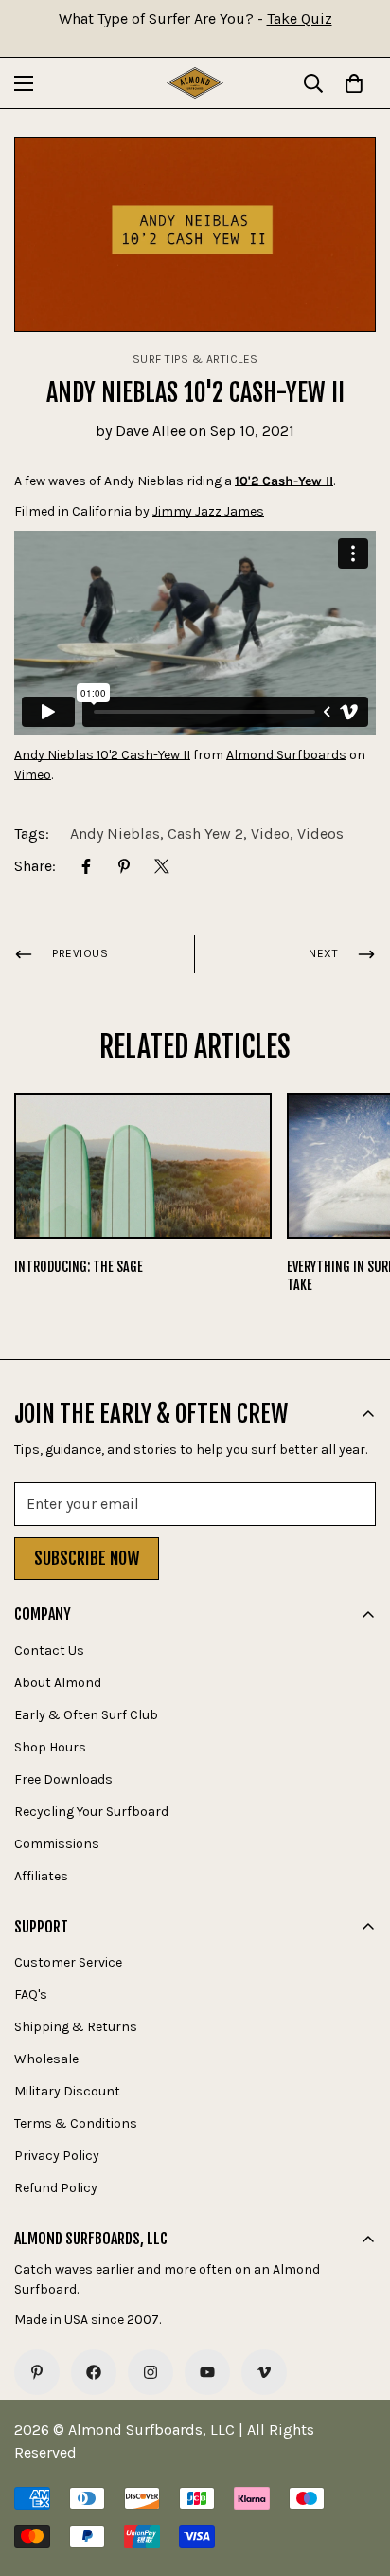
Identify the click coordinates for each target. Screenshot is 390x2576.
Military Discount (67, 2091)
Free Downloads (63, 1779)
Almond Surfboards (286, 755)
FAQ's (31, 1995)
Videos (320, 834)
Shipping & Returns (76, 2027)
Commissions (57, 1844)
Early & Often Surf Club (86, 1715)
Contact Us (49, 1651)
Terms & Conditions (76, 2123)
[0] (354, 83)
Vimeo (33, 775)
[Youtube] (207, 2372)
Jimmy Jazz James (208, 511)
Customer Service (68, 1962)
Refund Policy (56, 2188)
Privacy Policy (57, 2156)
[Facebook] (86, 866)
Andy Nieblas (115, 834)
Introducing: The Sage (79, 1267)
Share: (35, 866)
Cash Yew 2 (205, 834)
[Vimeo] (264, 2372)
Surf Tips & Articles (195, 359)
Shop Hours (50, 1747)
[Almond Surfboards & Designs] (195, 83)
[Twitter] (162, 866)
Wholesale (46, 2059)
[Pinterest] (124, 866)
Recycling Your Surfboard (91, 1812)
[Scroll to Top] (356, 2476)
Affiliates (41, 1876)
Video (270, 834)
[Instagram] (151, 2372)
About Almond (58, 1683)
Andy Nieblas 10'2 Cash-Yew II (102, 755)
